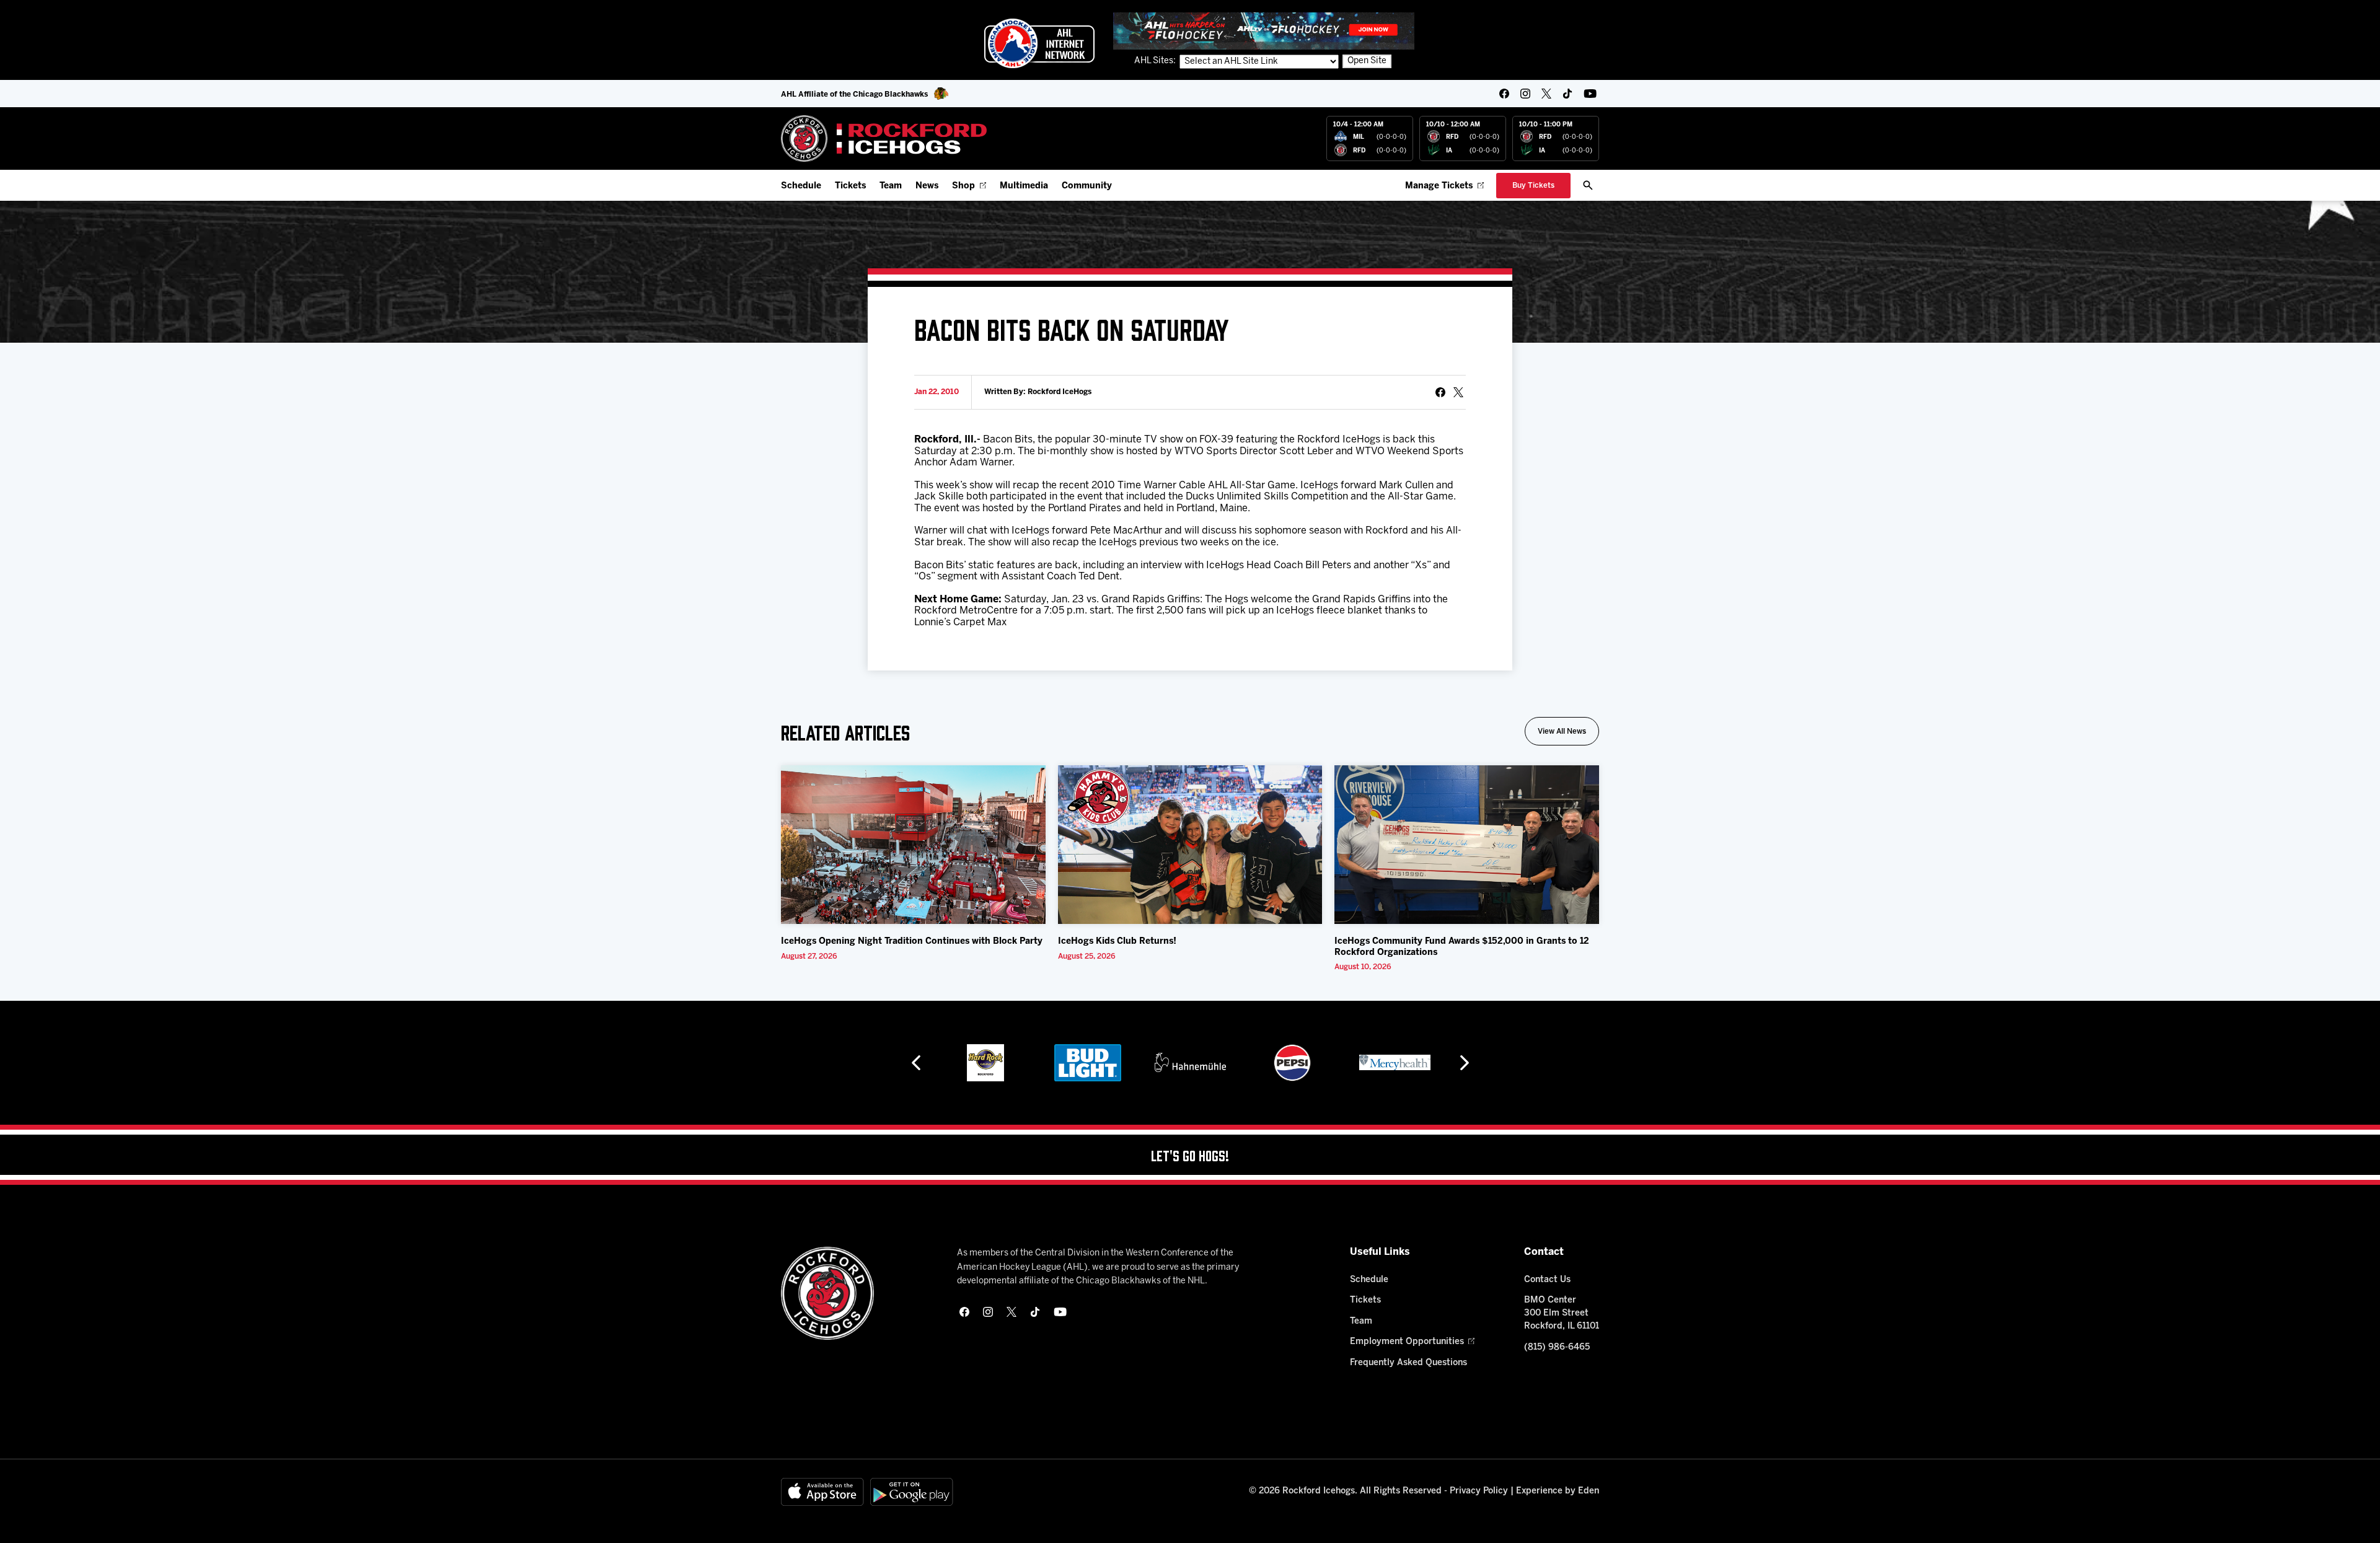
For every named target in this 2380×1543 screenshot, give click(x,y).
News (927, 186)
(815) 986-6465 (1557, 1347)
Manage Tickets (1439, 186)
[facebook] (1504, 94)
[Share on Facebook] (1440, 392)
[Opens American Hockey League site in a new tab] (1039, 43)
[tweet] (1458, 392)
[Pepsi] (1224, 1063)
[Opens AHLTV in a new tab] (1264, 31)
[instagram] (1525, 94)
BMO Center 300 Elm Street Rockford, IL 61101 (1562, 1313)
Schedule (801, 186)
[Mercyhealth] (1327, 1063)
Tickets (850, 186)
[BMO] (1429, 1063)
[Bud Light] (1019, 1063)
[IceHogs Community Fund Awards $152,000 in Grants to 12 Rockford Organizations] (1467, 845)
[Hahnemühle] (1122, 1063)
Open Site (1367, 61)
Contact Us (1547, 1280)
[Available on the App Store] (822, 1492)
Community (1087, 186)
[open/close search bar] (1588, 185)
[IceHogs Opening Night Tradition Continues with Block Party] (913, 845)
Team (891, 186)
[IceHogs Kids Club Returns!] (1190, 845)
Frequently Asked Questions (1408, 1363)
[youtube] (1590, 94)
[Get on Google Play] (912, 1492)
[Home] (884, 138)
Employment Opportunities (1407, 1342)
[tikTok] (1567, 94)
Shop (963, 186)
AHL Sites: (1156, 61)
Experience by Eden (1558, 1491)
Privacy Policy (1479, 1491)
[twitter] (1546, 94)
